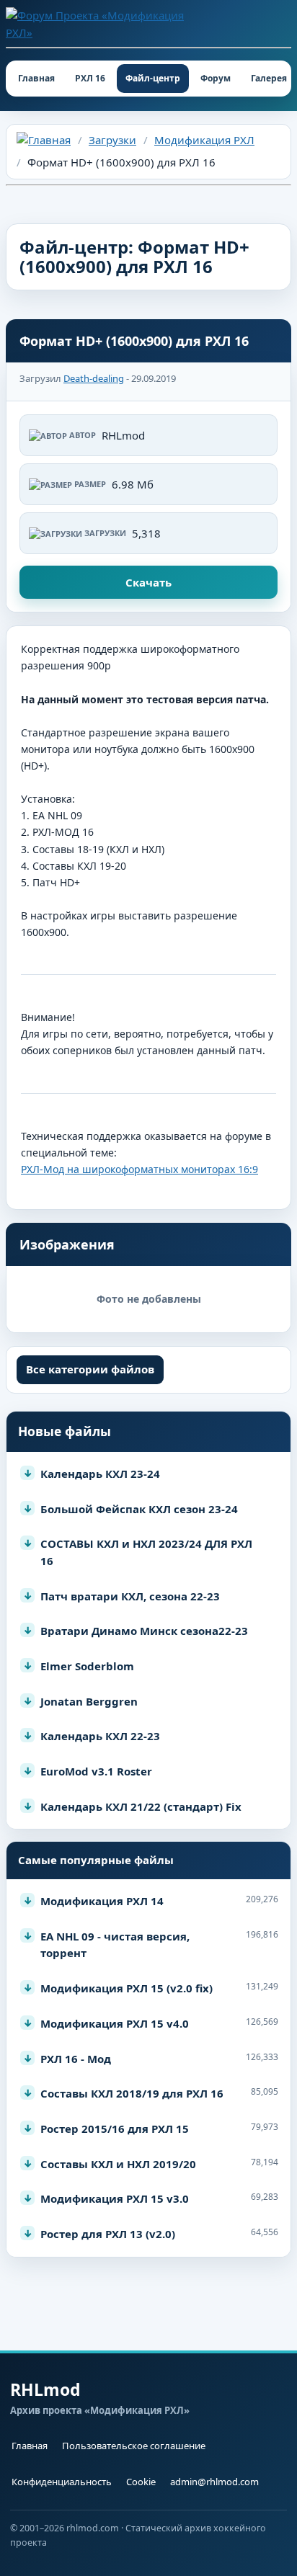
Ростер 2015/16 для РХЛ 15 (115, 2129)
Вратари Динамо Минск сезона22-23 (144, 1631)
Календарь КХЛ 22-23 (100, 1736)
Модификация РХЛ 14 (102, 1901)
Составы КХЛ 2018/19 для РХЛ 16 (132, 2093)
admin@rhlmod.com (214, 2482)
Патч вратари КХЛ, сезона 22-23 (130, 1596)
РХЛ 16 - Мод (76, 2059)
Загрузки (112, 140)
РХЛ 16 (90, 78)
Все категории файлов (90, 1369)
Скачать (148, 582)
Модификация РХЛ (204, 140)
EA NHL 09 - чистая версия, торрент (115, 1945)
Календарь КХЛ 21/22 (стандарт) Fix (141, 1806)
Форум (216, 78)
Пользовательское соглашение (134, 2446)
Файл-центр (153, 78)
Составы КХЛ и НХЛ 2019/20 (118, 2164)
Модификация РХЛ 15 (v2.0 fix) (127, 1988)
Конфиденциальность (62, 2482)
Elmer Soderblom (87, 1666)
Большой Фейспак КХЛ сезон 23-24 (139, 1509)
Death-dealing (94, 378)
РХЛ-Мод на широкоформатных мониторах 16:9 (139, 1169)
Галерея (269, 78)
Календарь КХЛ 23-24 (100, 1474)
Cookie (141, 2482)
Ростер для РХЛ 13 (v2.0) (108, 2234)
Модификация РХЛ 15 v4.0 (115, 2023)
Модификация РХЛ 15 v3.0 (115, 2198)
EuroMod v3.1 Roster (96, 1771)
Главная (36, 78)
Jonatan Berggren (89, 1701)
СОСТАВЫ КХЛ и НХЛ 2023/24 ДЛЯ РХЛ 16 (146, 1552)
